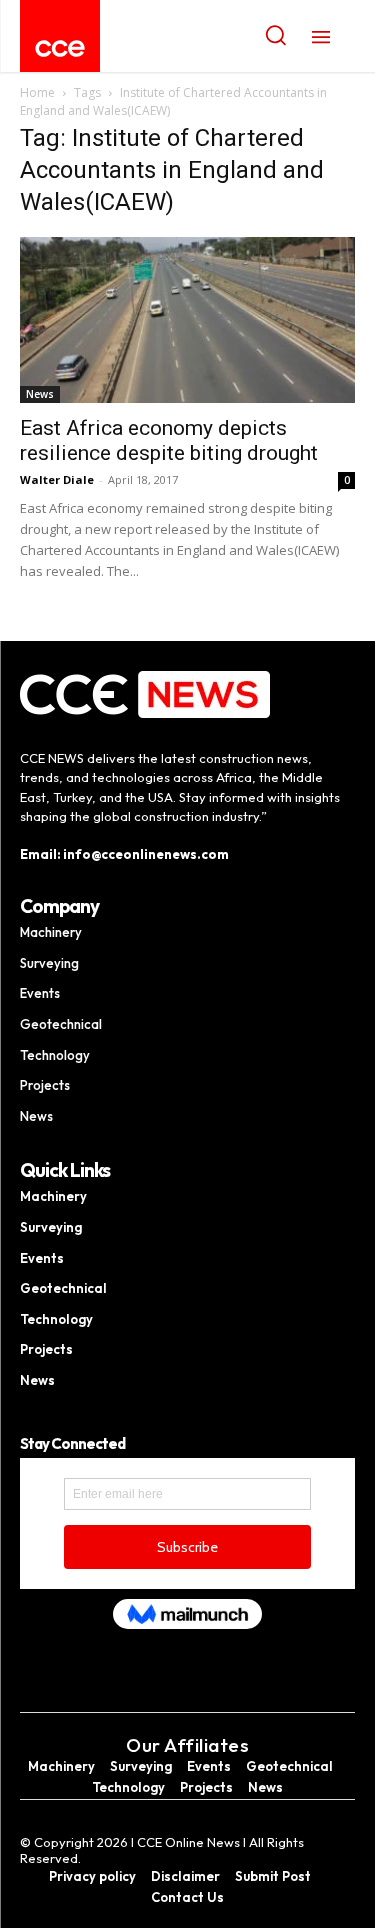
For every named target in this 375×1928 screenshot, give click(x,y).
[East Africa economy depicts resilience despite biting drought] (187, 319)
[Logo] (60, 48)
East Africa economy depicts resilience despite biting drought (169, 440)
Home (37, 92)
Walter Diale (57, 479)
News (40, 394)
